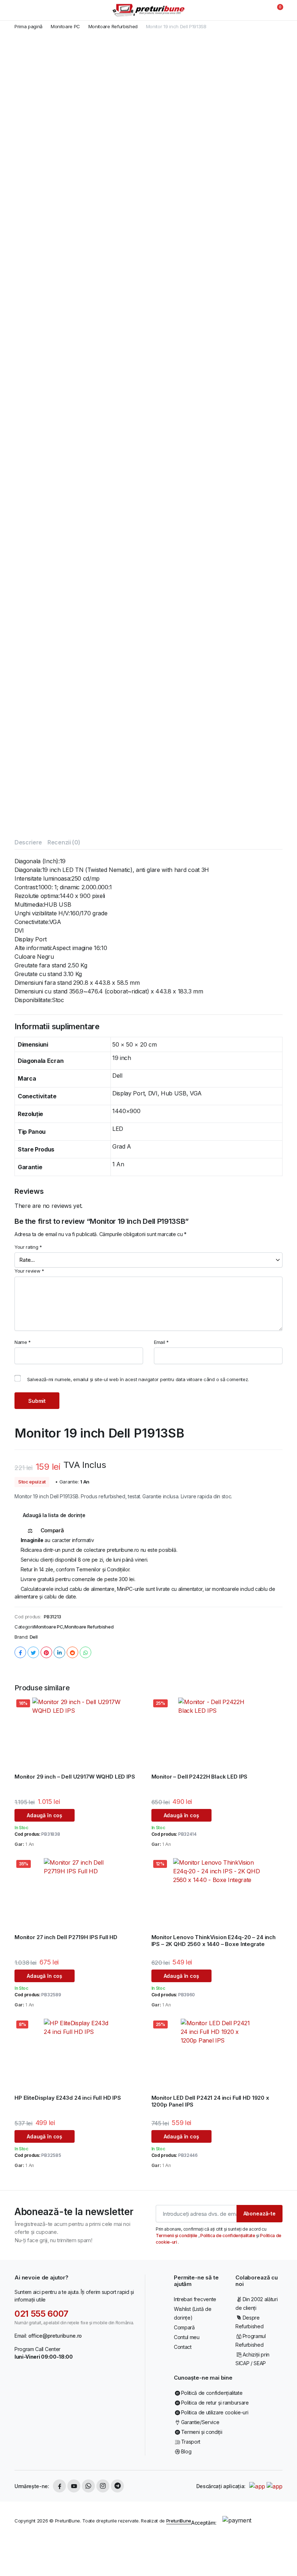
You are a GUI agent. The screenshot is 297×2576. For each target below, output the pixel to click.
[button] (276, 10)
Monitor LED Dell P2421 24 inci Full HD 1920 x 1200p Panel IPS (210, 2101)
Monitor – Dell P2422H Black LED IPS (200, 1777)
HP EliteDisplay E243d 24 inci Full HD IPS (68, 2098)
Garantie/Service (200, 2422)
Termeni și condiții (202, 2432)
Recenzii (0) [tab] (64, 842)
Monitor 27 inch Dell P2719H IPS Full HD (66, 1937)
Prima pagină (28, 27)
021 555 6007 (41, 2314)
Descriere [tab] (28, 842)
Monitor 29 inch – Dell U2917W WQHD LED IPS (75, 1777)
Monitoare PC (65, 27)
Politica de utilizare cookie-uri (215, 2412)
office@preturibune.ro (55, 2336)
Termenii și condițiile (177, 2236)
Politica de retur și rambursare (215, 2403)
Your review (29, 1271)
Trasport (191, 2442)
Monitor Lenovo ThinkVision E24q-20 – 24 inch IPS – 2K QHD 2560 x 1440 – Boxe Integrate (214, 1941)
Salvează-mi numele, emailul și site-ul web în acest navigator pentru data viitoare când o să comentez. (138, 1379)
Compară (184, 2327)
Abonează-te (260, 2213)
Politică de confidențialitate (212, 2393)
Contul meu (187, 2337)
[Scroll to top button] (285, 2543)
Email (161, 1342)
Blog (186, 2451)
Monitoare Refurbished (113, 27)
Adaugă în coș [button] (45, 1815)
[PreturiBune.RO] (148, 10)
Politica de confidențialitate (228, 2236)
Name (23, 1342)
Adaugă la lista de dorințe (54, 1515)
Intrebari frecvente (195, 2299)
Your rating (28, 1247)
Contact (183, 2347)
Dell (34, 1637)
